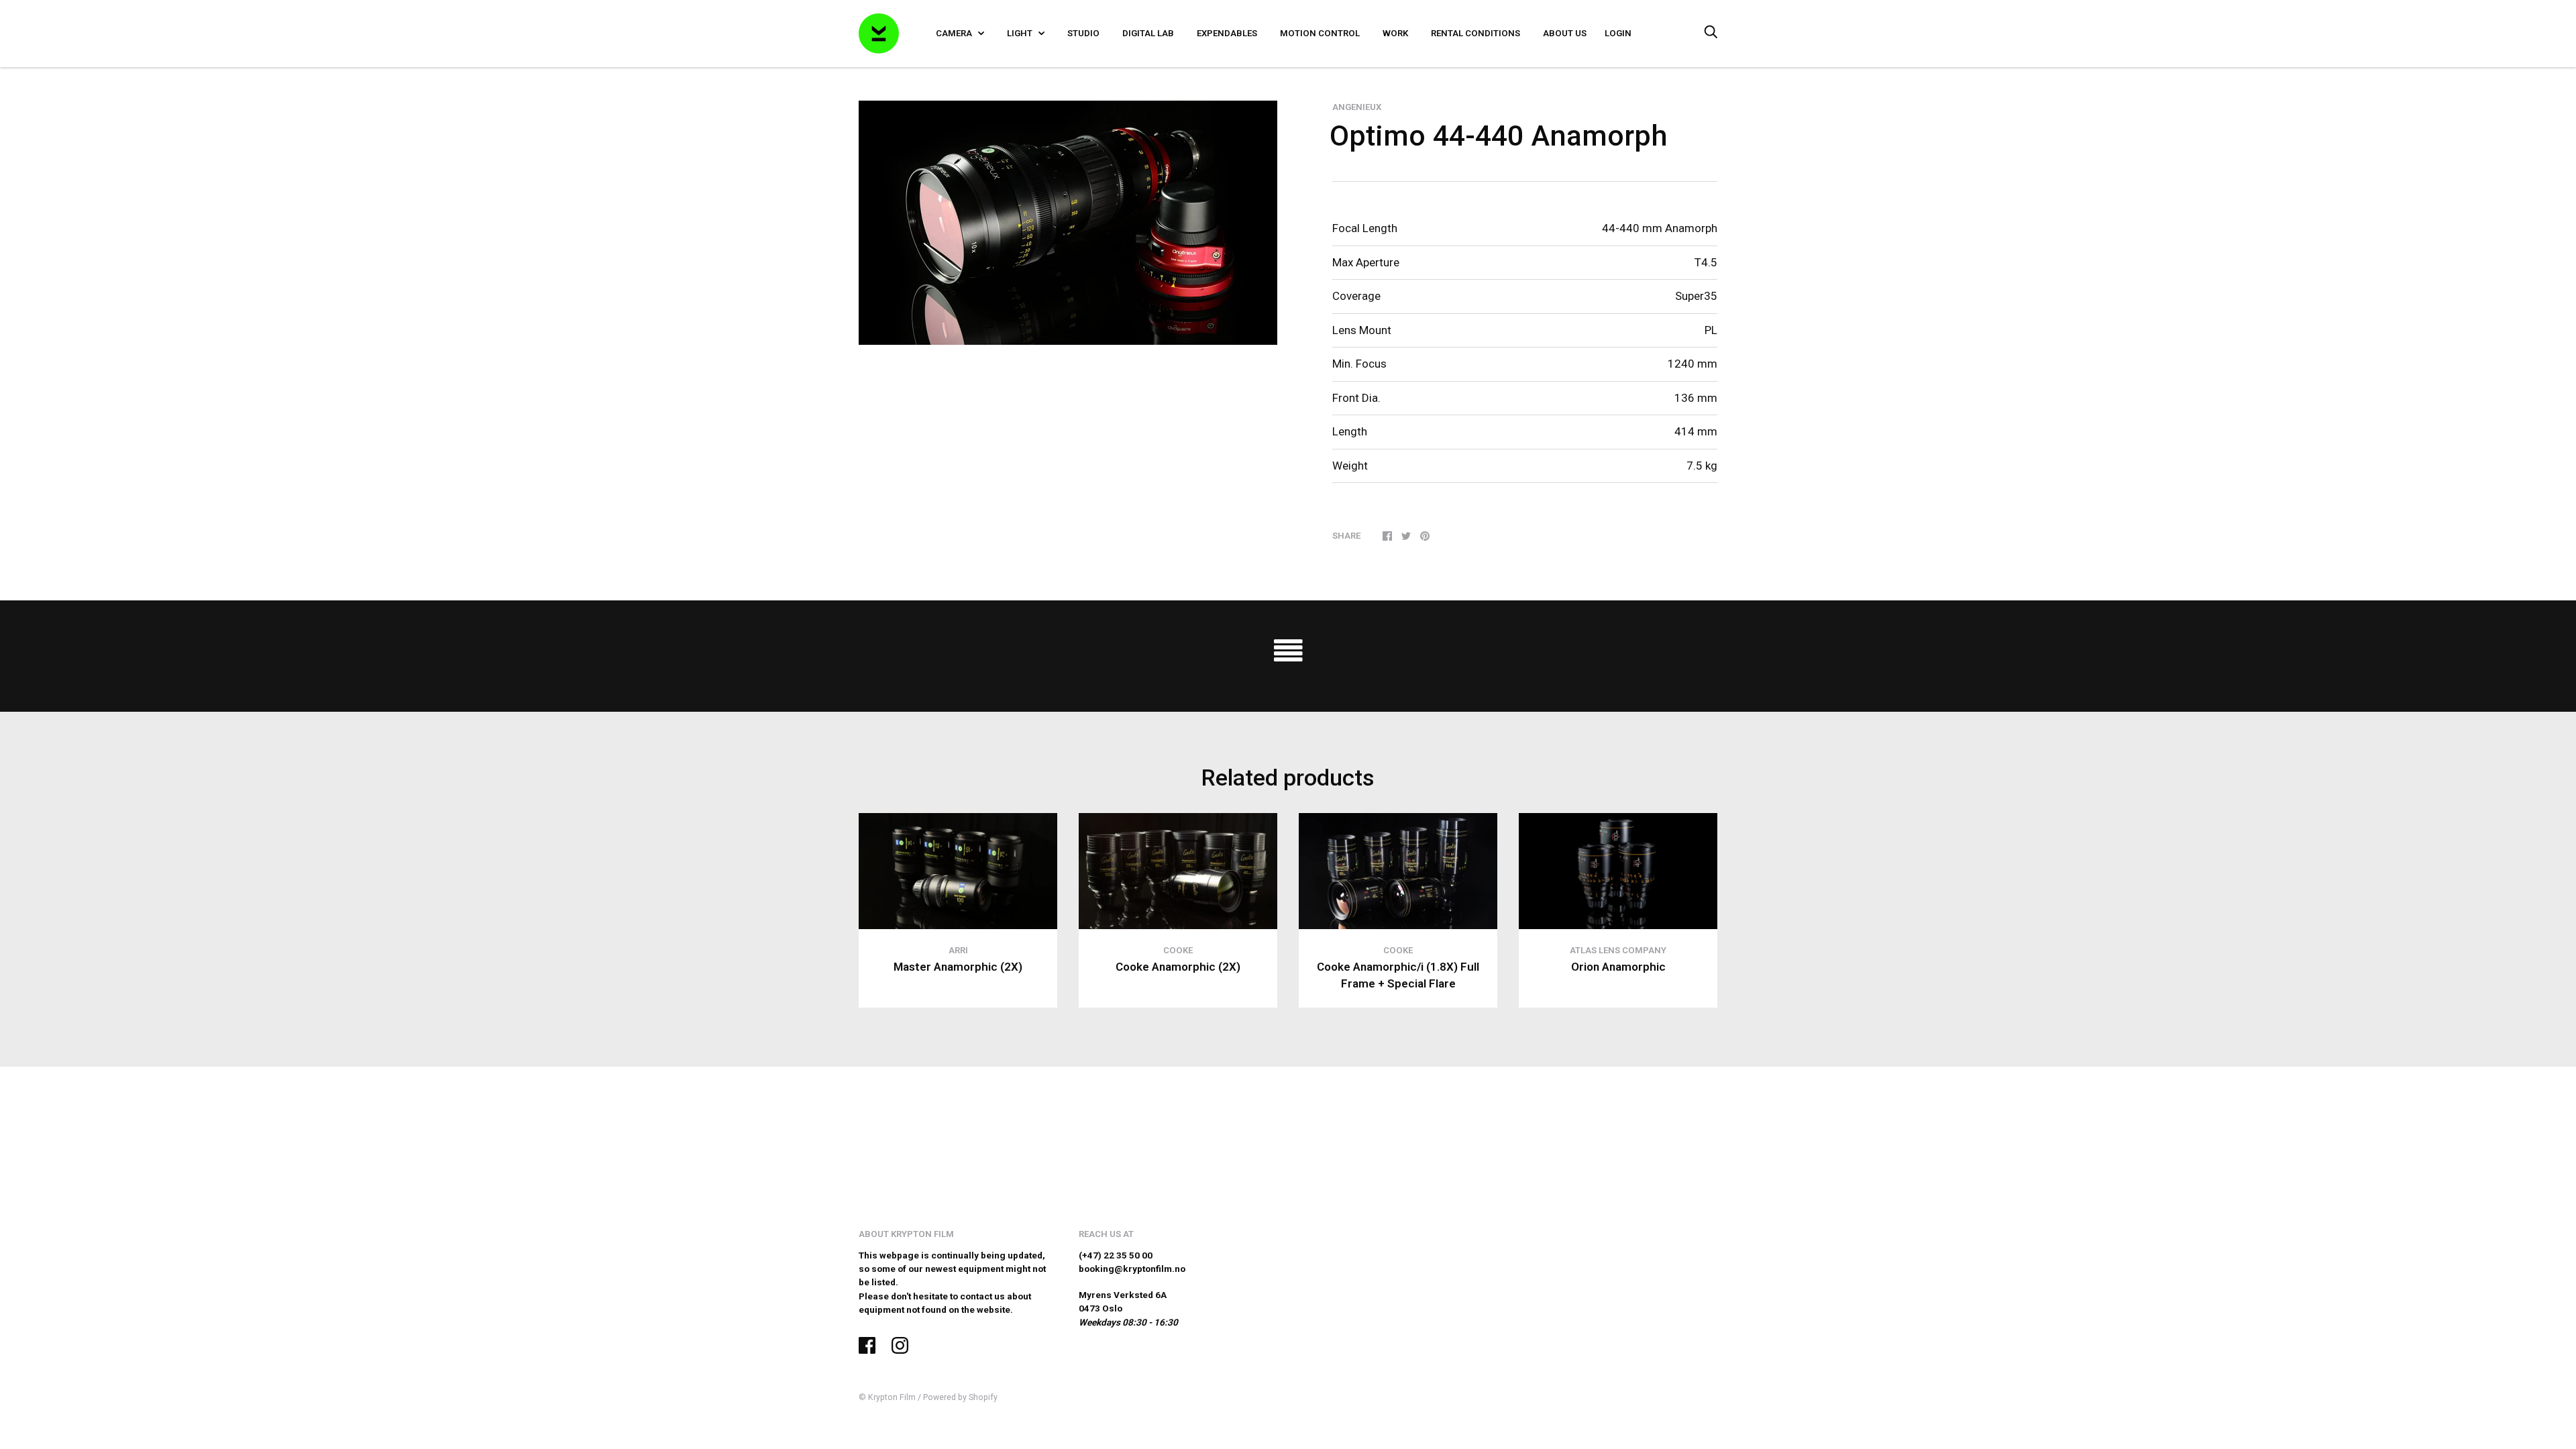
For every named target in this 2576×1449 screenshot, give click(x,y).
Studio (1083, 33)
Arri (958, 950)
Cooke (1178, 950)
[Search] (1711, 33)
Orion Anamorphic (1618, 967)
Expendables (1227, 33)
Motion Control (1320, 33)
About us (1565, 33)
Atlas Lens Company (1618, 950)
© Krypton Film (887, 1397)
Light (1021, 33)
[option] (1068, 223)
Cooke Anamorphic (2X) (1178, 967)
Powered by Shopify (960, 1397)
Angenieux (1357, 107)
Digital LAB (1148, 33)
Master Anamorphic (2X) (958, 967)
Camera (955, 33)
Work (1395, 33)
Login (1618, 33)
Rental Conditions (1475, 33)
